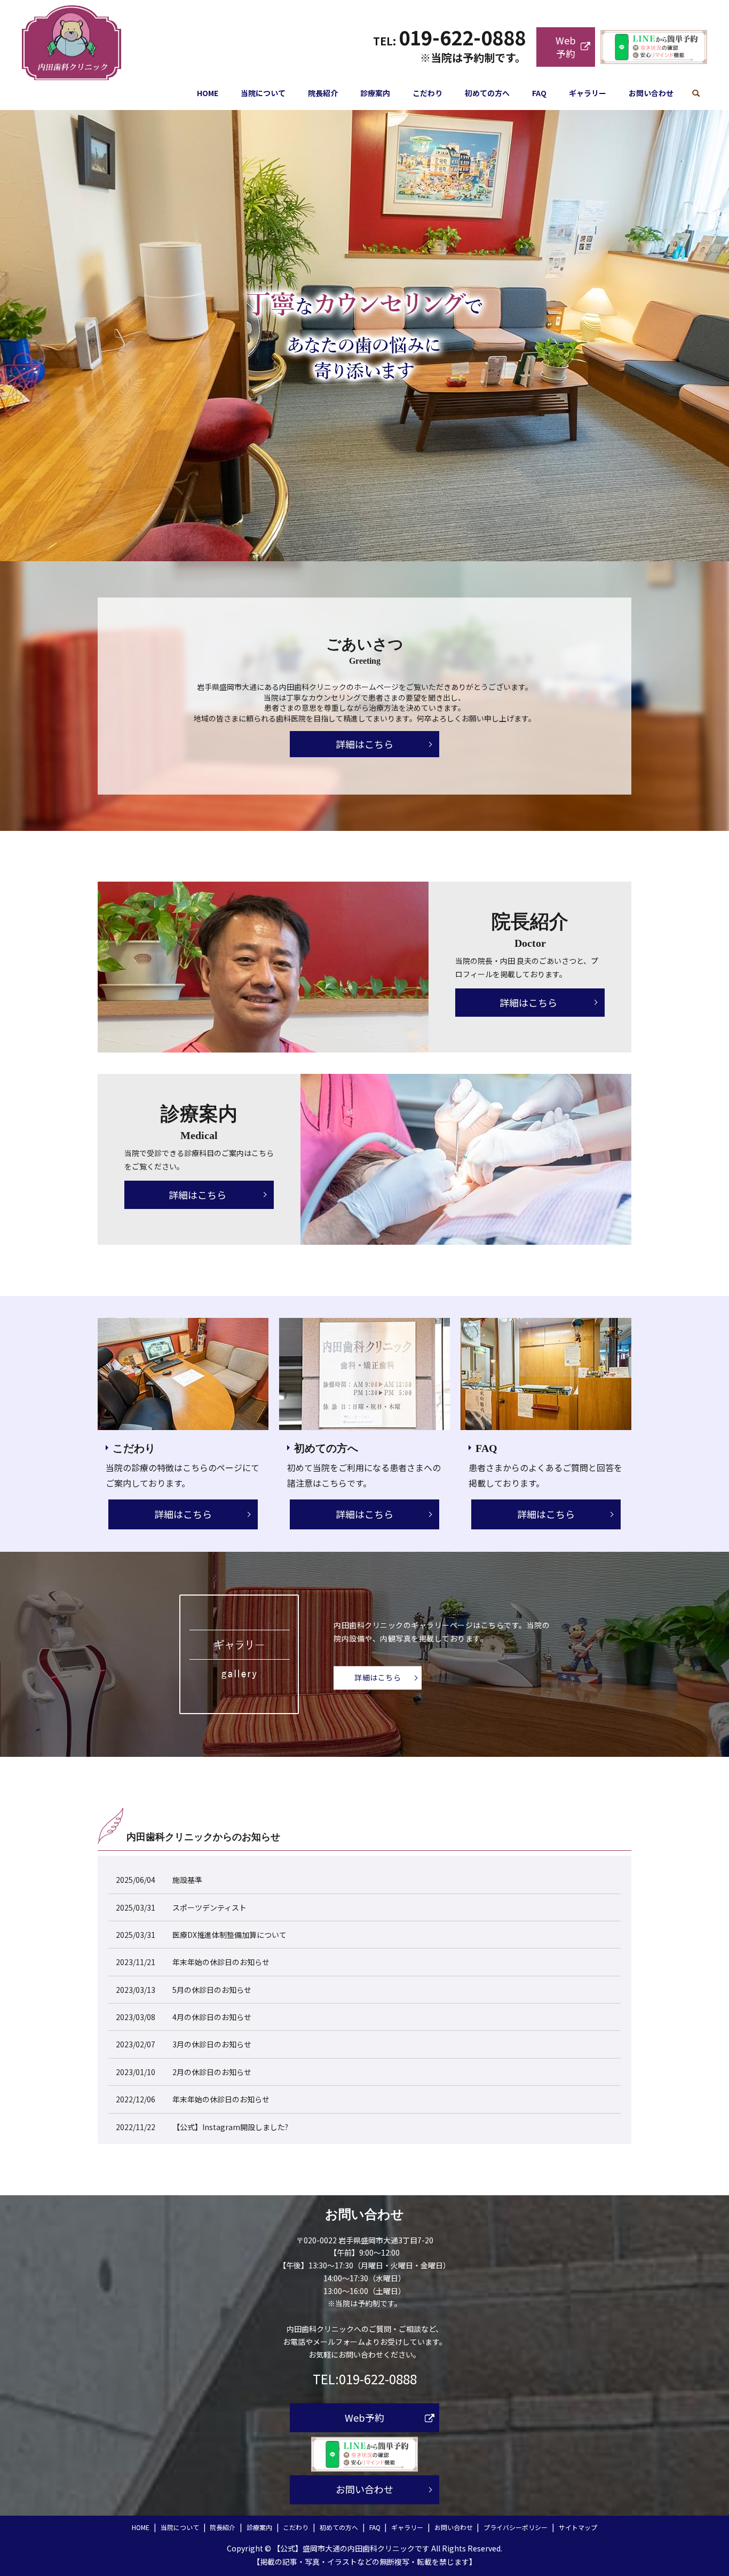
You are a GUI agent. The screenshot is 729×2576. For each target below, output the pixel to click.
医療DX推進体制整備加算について (229, 1935)
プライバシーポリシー (516, 2527)
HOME (208, 93)
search (696, 93)
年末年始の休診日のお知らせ (221, 1962)
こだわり (427, 93)
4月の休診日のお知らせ (212, 2017)
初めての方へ (487, 93)
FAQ (539, 93)
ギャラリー (588, 93)
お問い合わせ (651, 93)
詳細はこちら (364, 744)
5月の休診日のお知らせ (212, 1990)
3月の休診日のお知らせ (212, 2044)
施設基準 (187, 1880)
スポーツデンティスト (209, 1907)
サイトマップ (578, 2527)
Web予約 (566, 47)
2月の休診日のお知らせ (212, 2072)
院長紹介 (323, 93)
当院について (263, 93)
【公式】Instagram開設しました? (230, 2127)
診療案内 (375, 93)
